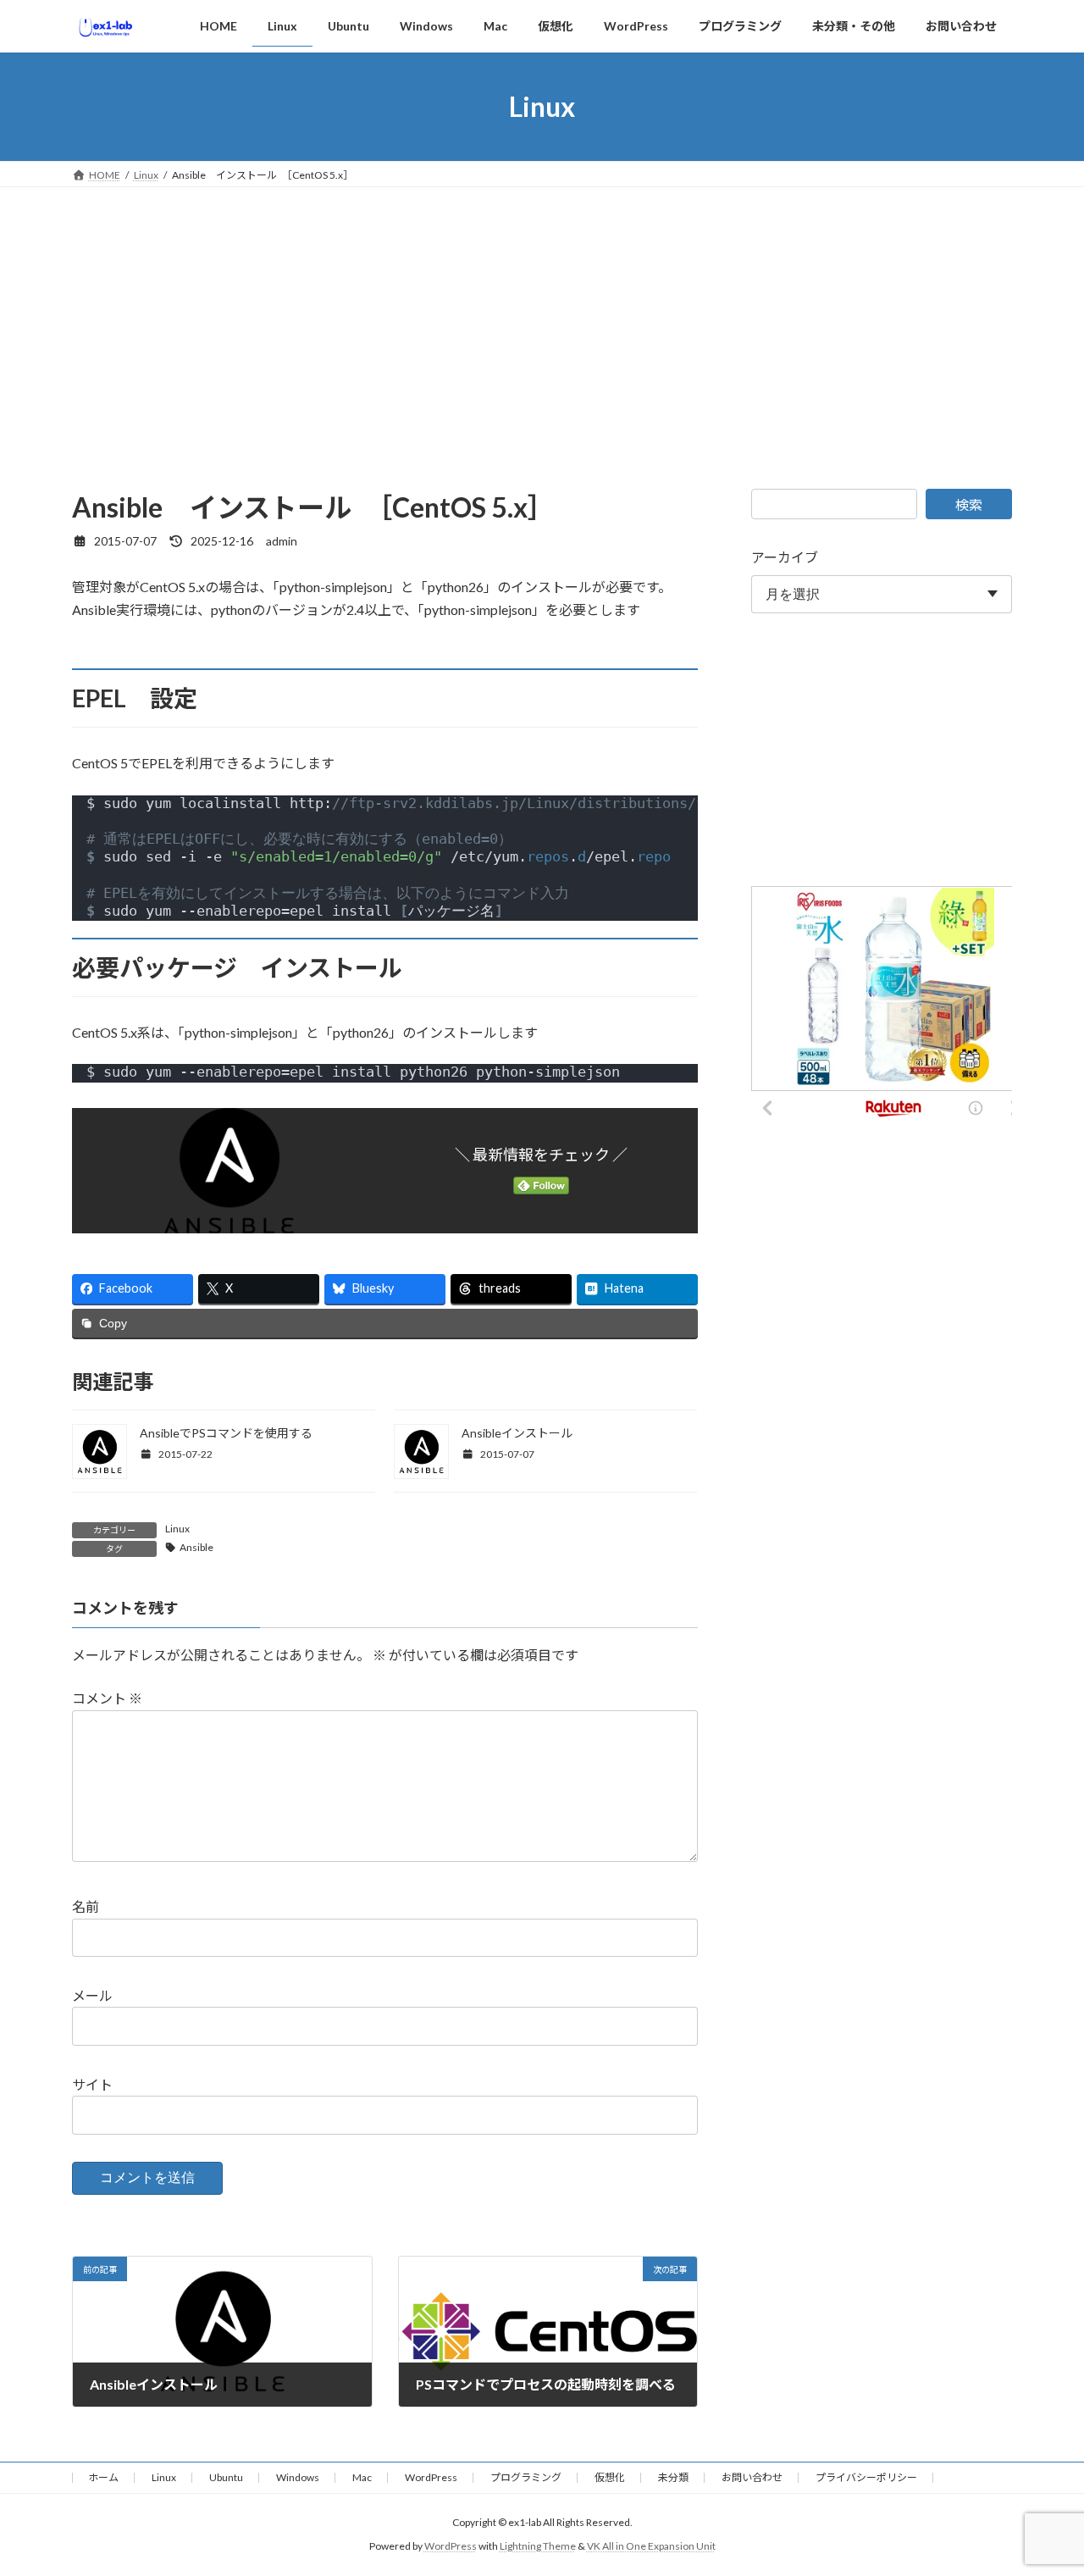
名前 (86, 1907)
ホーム (103, 2477)
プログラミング (526, 2477)
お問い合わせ (752, 2477)
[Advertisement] (542, 314)
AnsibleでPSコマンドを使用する (226, 1433)
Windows (298, 2477)
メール (92, 1996)
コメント (107, 1699)
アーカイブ (785, 557)
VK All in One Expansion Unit (651, 2547)
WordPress (431, 2477)
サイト (92, 2084)
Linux (177, 1529)
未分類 (673, 2477)
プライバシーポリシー (866, 2477)
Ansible (196, 1547)
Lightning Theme (538, 2547)
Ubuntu (226, 2477)
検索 (969, 504)
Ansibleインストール (517, 1433)
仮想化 (610, 2477)
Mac (362, 2477)
